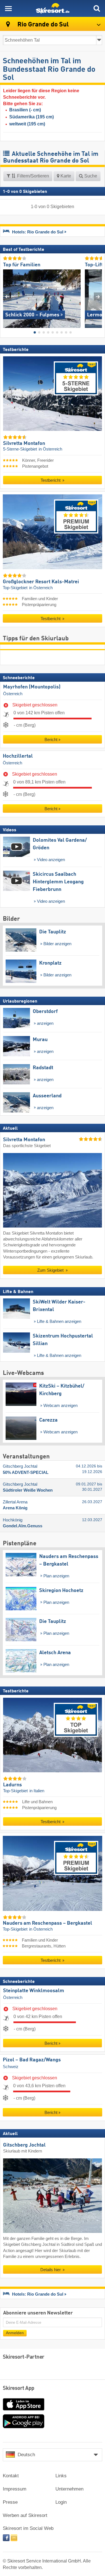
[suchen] (97, 8)
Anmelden (15, 2333)
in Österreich (50, 449)
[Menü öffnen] (8, 8)
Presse (10, 2502)
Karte (65, 176)
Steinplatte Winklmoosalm (34, 1991)
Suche (90, 176)
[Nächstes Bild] (98, 297)
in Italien (37, 1791)
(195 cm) (32, 117)
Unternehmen (69, 2489)
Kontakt (11, 2476)
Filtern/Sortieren (32, 176)
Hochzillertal (18, 756)
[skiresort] (53, 8)
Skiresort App (19, 2388)
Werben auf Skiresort (25, 2515)
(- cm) (25, 110)
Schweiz (11, 2067)
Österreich (13, 694)
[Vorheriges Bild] (7, 297)
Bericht (51, 739)
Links (61, 2476)
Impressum (15, 2489)
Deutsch (26, 2455)
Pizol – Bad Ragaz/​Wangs (32, 2060)
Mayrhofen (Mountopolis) (32, 687)
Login (61, 2502)
